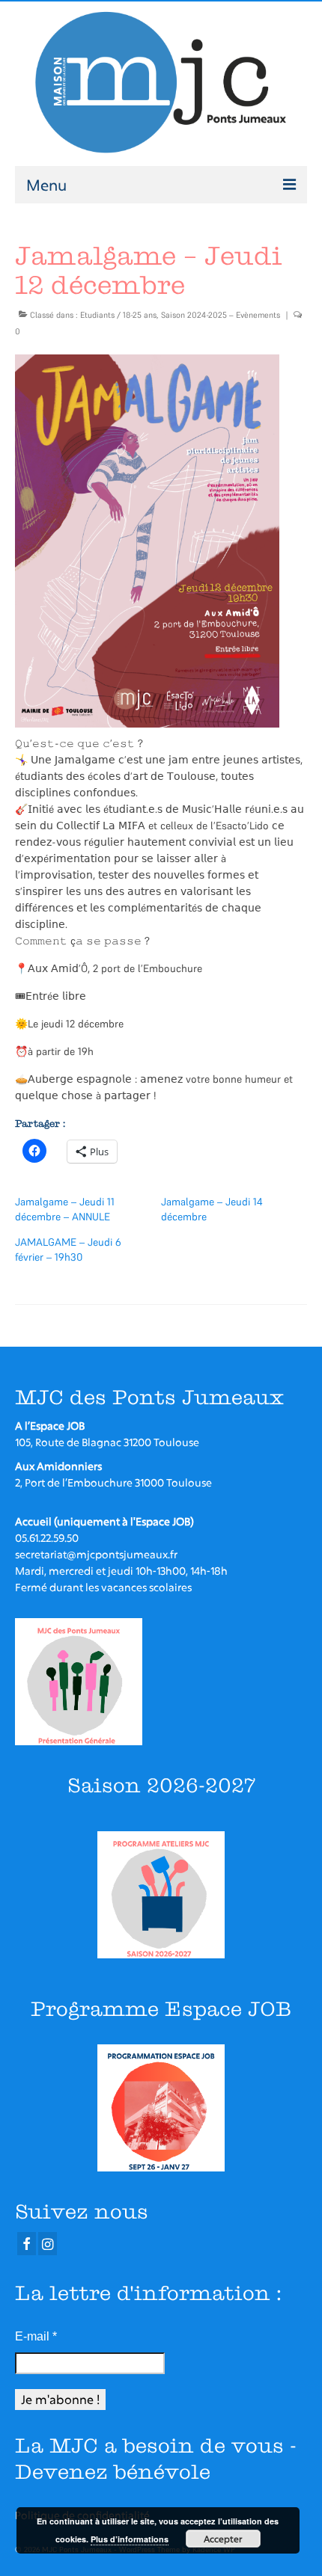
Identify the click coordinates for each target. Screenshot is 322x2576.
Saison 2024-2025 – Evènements (221, 315)
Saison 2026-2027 (161, 1785)
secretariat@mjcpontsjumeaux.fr (96, 1554)
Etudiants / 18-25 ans (118, 315)
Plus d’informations (130, 2539)
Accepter (223, 2539)
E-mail (36, 2336)
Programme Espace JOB (161, 2009)
